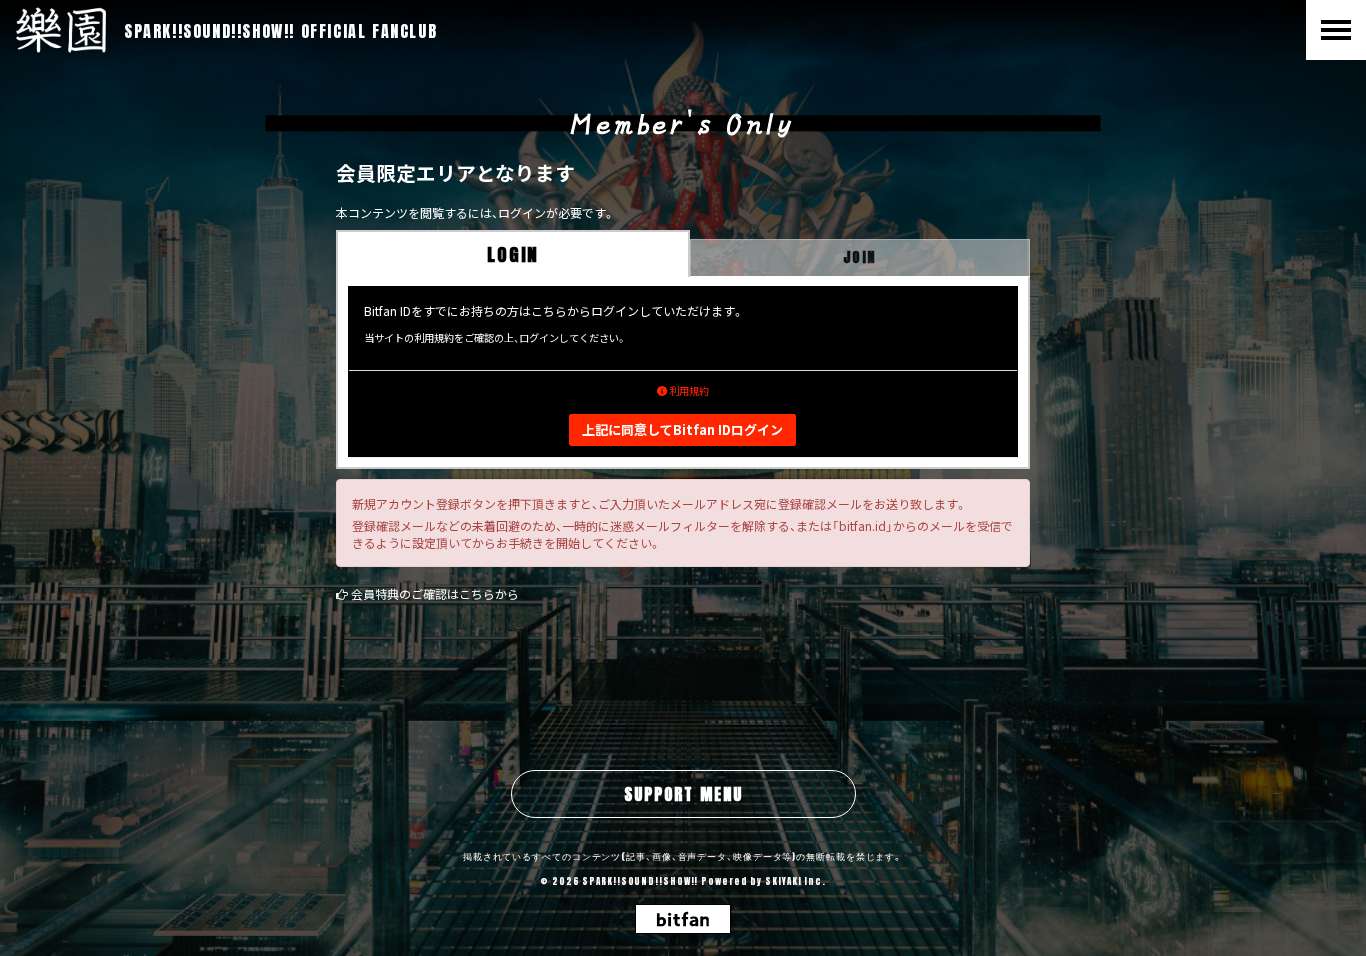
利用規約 (688, 390)
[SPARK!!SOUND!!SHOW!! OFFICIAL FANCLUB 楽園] (61, 30)
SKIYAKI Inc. (795, 881)
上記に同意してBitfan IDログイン (682, 429)
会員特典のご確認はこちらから (435, 593)
